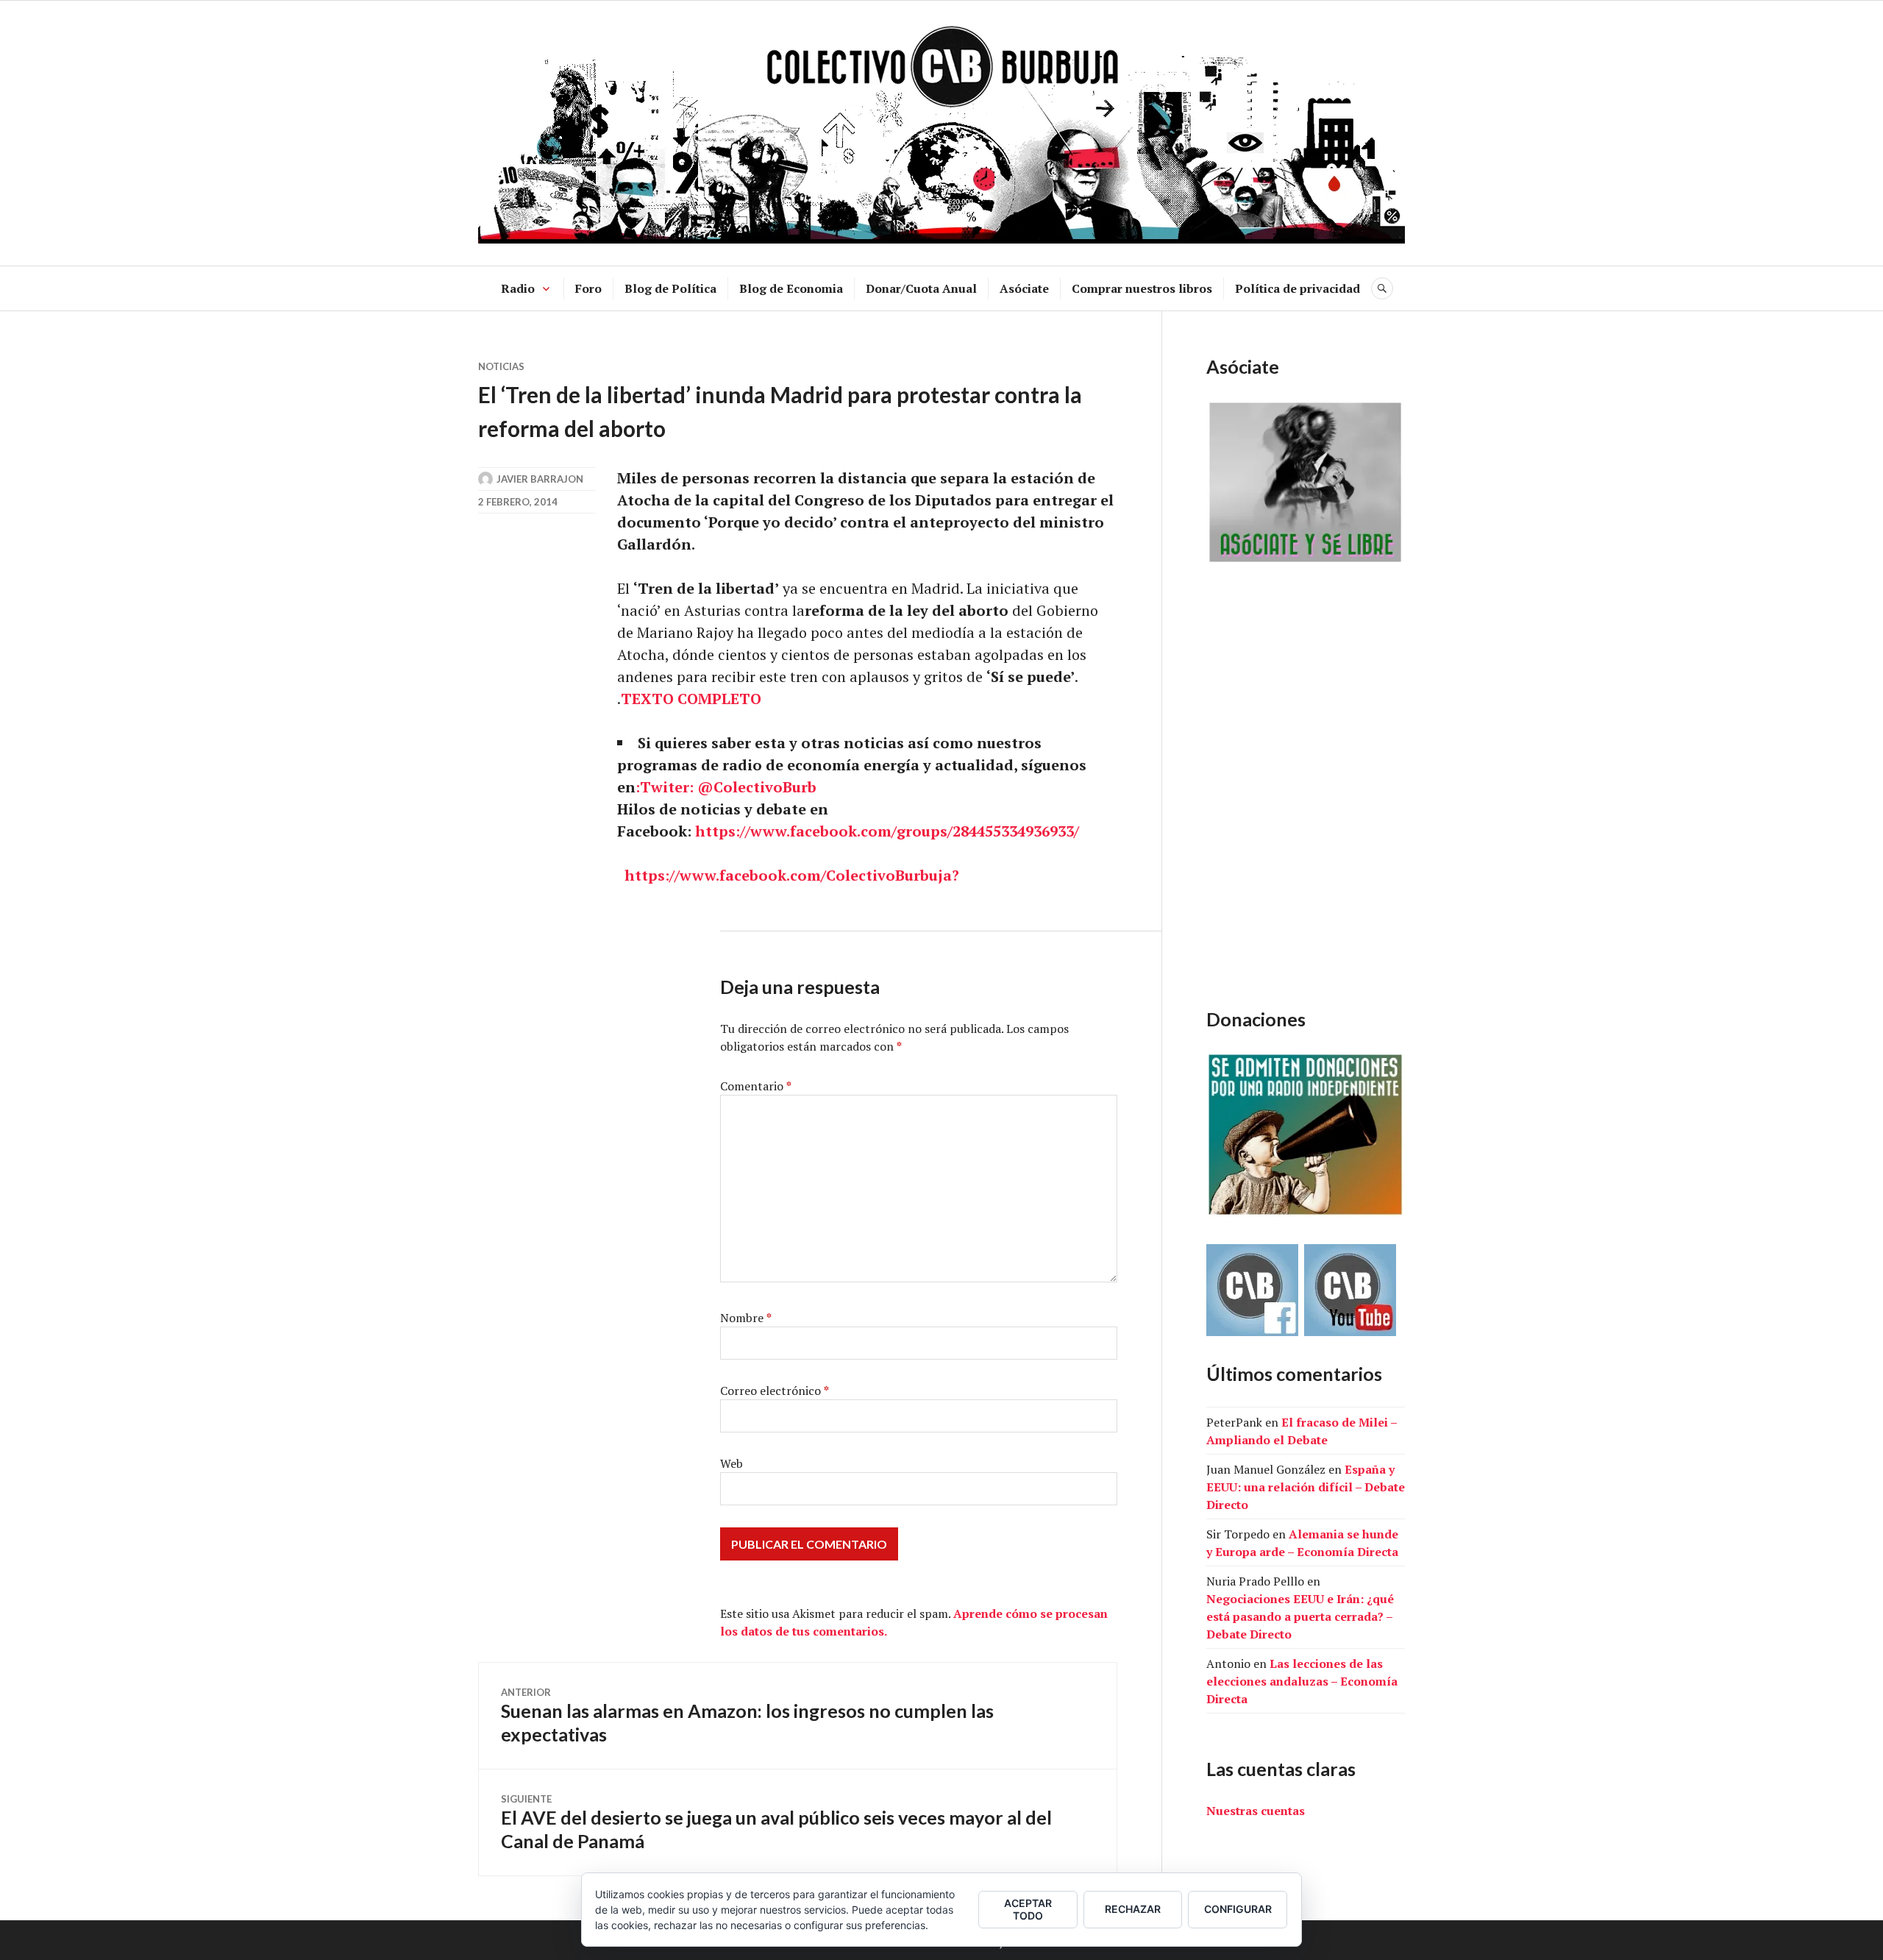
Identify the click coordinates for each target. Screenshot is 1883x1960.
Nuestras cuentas (1256, 1811)
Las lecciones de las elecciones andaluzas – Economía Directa (1302, 1681)
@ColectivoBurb (757, 787)
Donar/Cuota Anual (921, 288)
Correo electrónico (775, 1391)
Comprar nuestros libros (1142, 288)
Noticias (501, 366)
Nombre (746, 1318)
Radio (518, 288)
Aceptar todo (1028, 1909)
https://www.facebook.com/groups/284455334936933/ (887, 831)
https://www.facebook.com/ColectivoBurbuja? (792, 875)
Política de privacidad (1298, 288)
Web (732, 1463)
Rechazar (1133, 1909)
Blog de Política (670, 288)
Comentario (756, 1086)
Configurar (1238, 1909)
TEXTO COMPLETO (691, 699)
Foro (588, 288)
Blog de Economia (791, 288)
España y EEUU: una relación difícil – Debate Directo (1306, 1487)
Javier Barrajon (540, 479)
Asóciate (1024, 288)
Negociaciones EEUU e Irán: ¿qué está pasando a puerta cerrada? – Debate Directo (1300, 1616)
